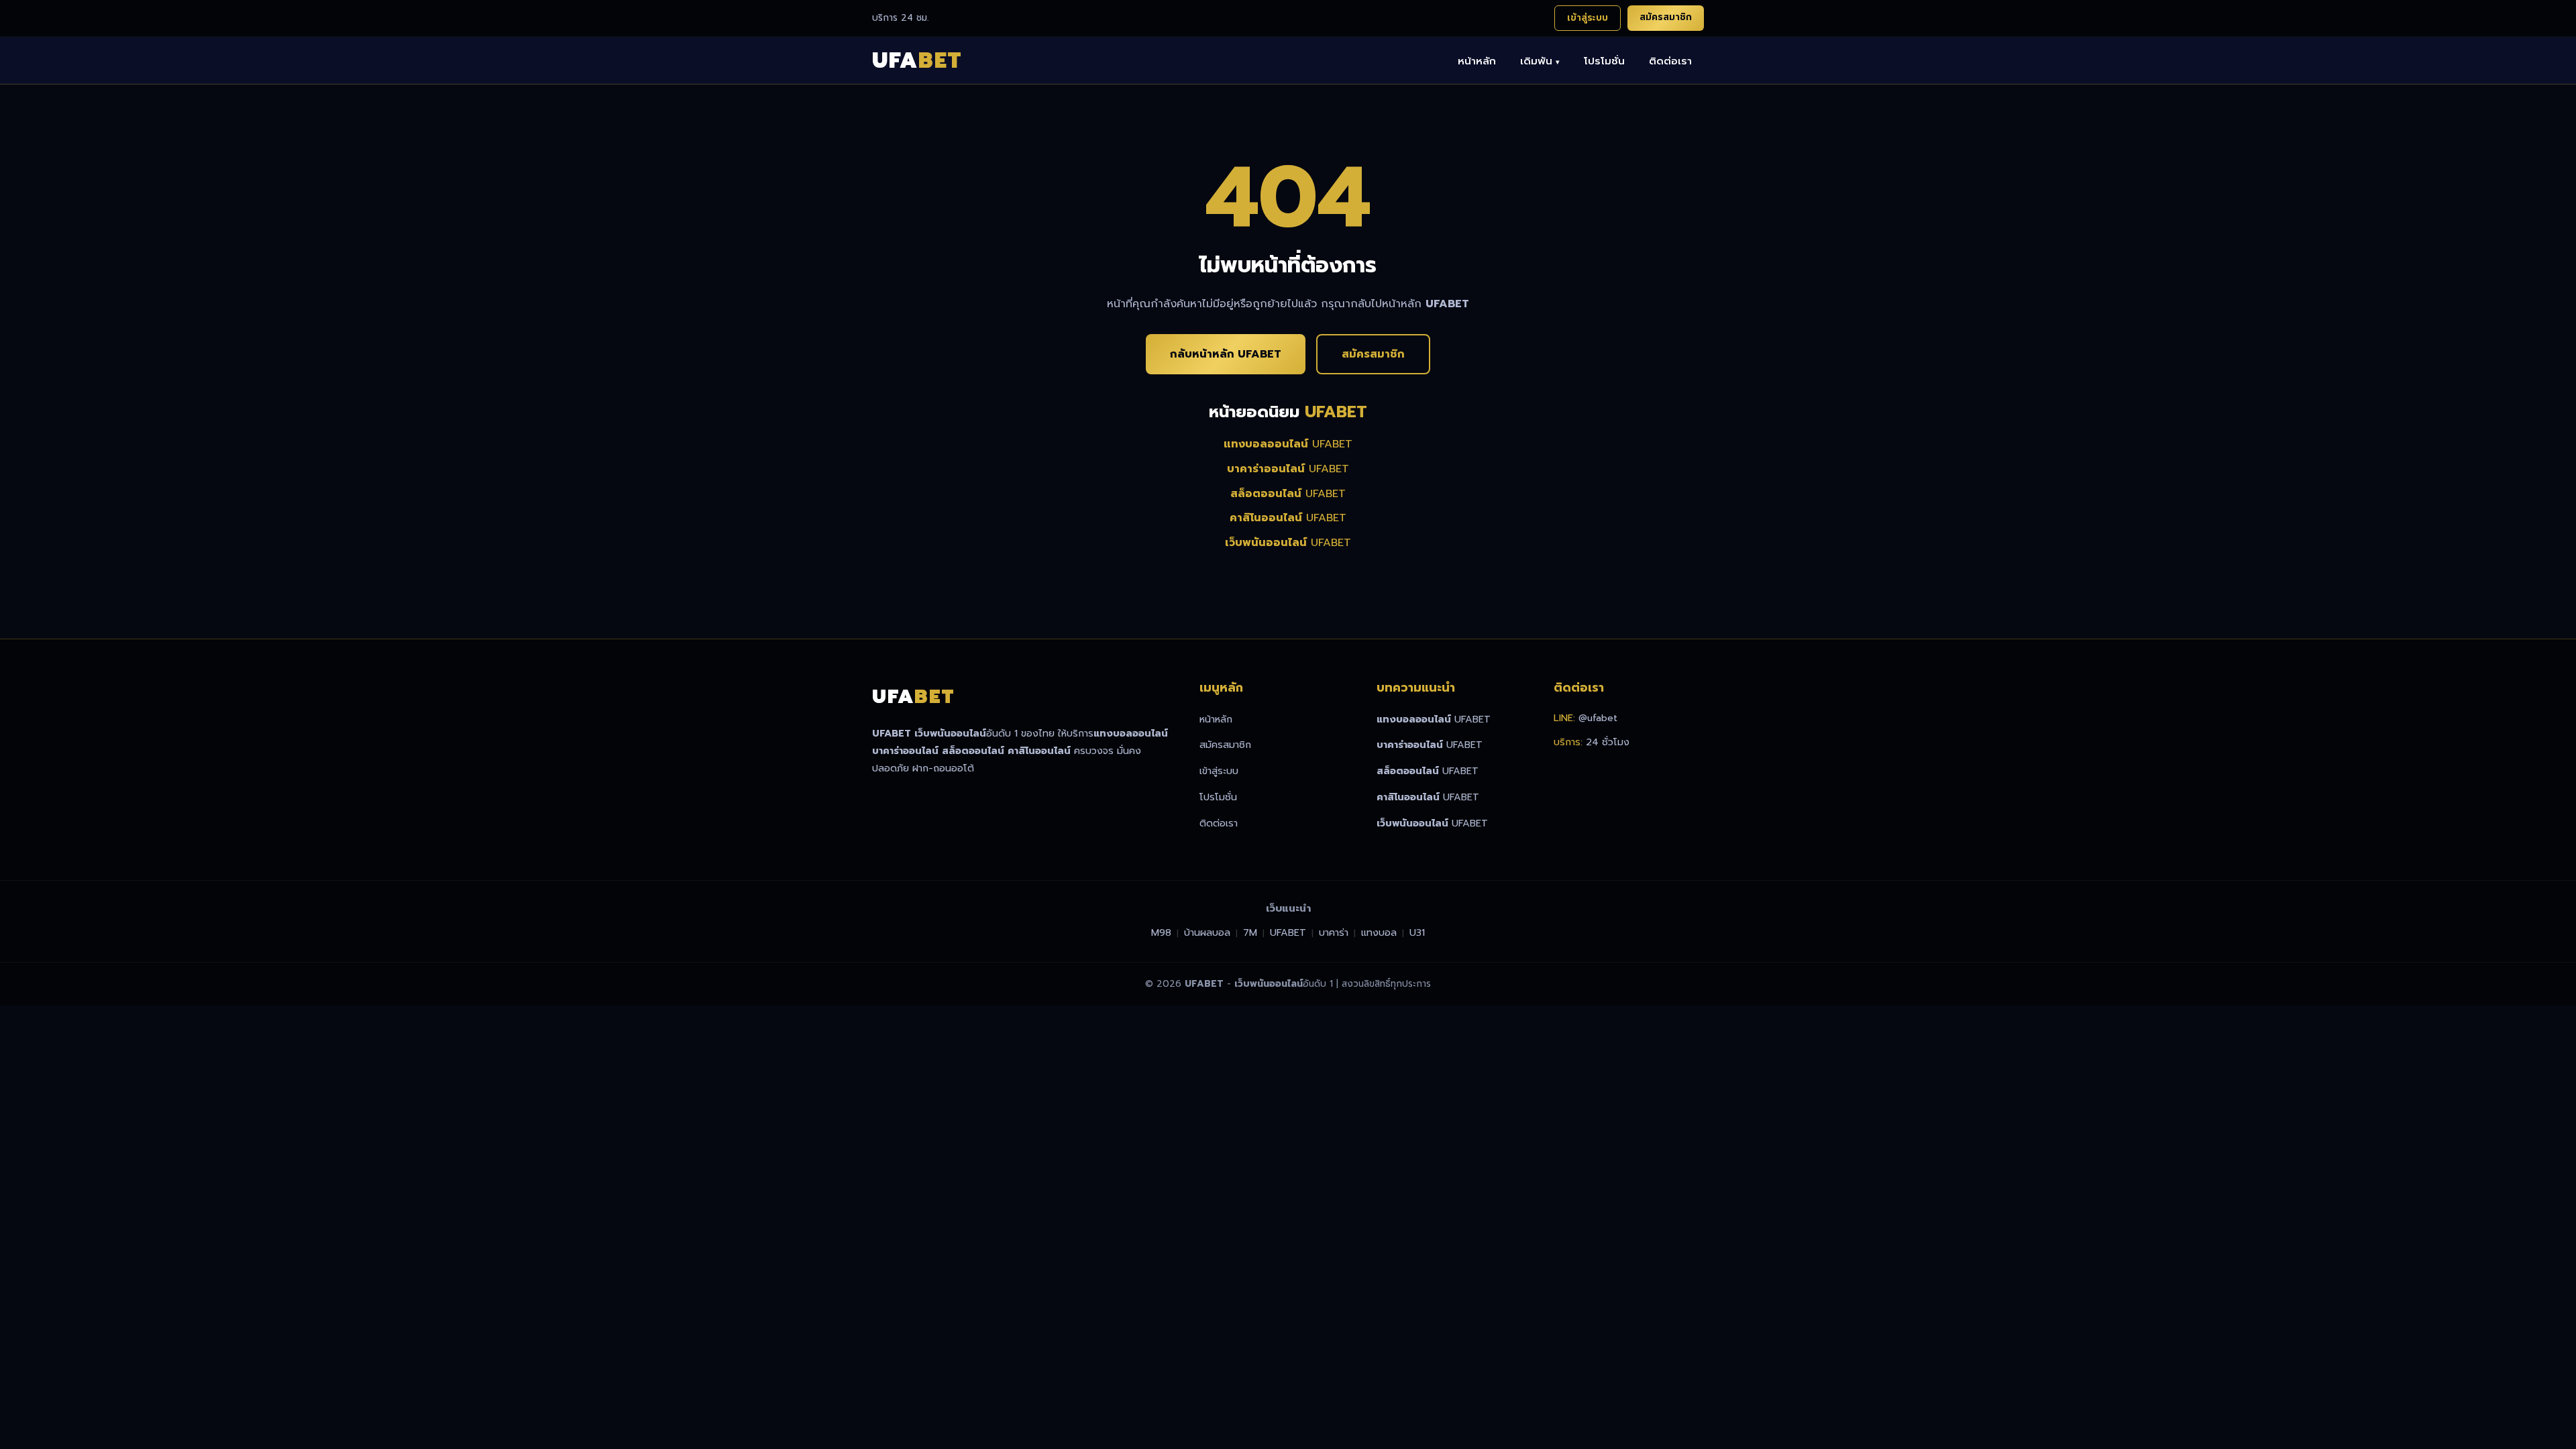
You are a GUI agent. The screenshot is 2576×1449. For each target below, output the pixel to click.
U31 (1417, 932)
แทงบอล (1379, 932)
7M (1250, 932)
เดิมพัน (1540, 61)
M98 (1161, 932)
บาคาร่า (1334, 932)
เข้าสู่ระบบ (1588, 18)
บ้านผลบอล (1207, 932)
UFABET (1288, 444)
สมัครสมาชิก (1666, 17)
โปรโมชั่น (1604, 61)
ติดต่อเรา (1670, 61)
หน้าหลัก (1477, 61)
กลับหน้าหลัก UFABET (1226, 354)
